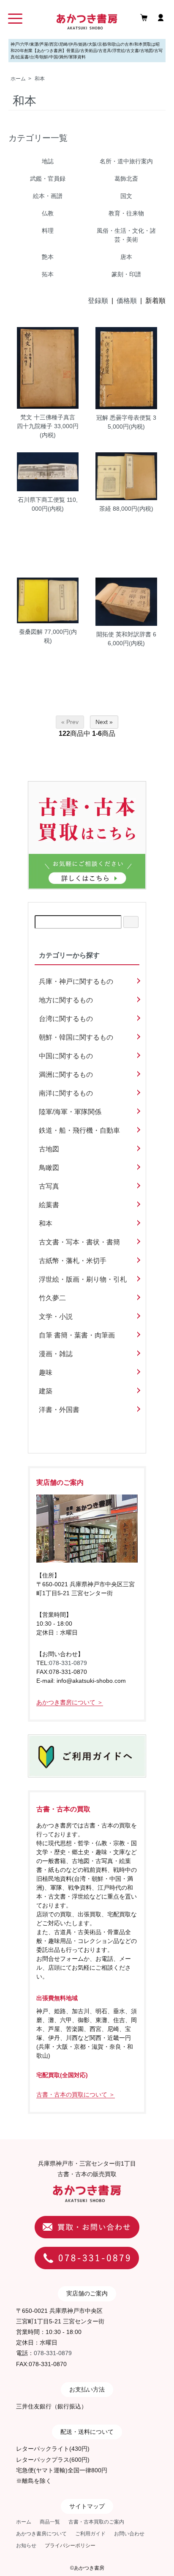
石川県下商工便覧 (41, 500)
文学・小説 (56, 1317)
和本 (40, 79)
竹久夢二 (52, 1298)
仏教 (48, 213)
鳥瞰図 (49, 1168)
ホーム (18, 79)
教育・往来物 (126, 213)
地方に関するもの (66, 1000)
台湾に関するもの (66, 1019)
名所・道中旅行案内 (126, 161)
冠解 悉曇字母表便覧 (124, 418)
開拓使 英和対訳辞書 (124, 634)
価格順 (127, 301)
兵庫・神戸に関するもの (76, 981)
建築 (46, 1391)
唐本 (126, 257)
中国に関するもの (66, 1056)
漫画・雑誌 (56, 1354)
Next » (104, 722)
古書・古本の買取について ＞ (76, 2094)
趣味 (46, 1372)
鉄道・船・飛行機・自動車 (79, 1130)
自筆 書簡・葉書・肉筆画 (77, 1335)
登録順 (98, 301)
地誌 (48, 161)
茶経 (105, 509)
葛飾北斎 (126, 179)
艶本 (48, 257)
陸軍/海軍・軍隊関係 (70, 1112)
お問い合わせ (129, 2534)
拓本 (48, 274)
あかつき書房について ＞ (70, 1702)
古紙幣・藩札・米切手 (73, 1261)
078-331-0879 (68, 1663)
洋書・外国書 (59, 1410)
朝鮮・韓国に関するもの (76, 1037)
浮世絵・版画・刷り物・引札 (83, 1279)
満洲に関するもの (66, 1075)
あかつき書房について (41, 2534)
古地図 (49, 1149)
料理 (48, 231)
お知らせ (26, 2546)
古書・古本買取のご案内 (96, 2522)
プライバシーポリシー (70, 2546)
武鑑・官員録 (48, 179)
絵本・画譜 (48, 196)
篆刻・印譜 (126, 274)
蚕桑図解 (31, 632)
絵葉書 (49, 1205)
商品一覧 (50, 2522)
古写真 (49, 1186)
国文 (126, 196)
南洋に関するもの (66, 1093)
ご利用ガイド (90, 2534)
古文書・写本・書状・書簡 (79, 1242)
